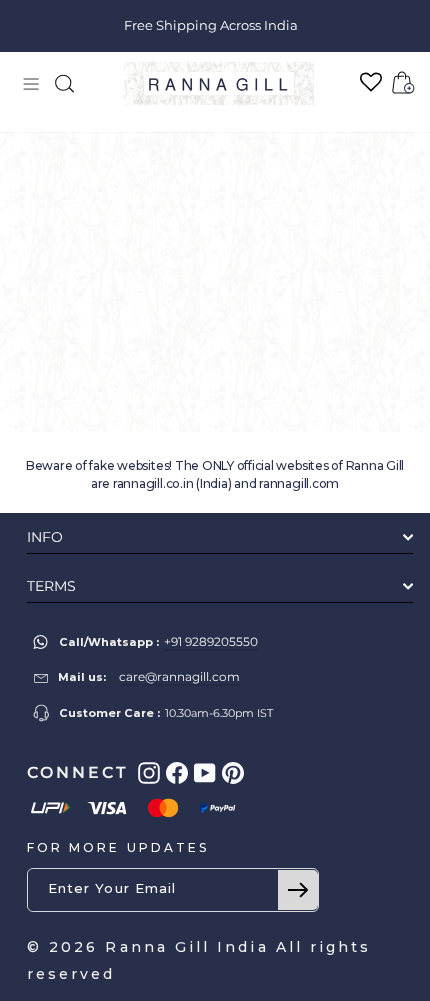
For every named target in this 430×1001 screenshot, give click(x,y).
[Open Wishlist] (371, 82)
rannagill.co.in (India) (172, 483)
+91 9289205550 (211, 641)
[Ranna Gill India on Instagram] (149, 773)
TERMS (51, 586)
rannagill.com (299, 483)
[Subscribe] (298, 890)
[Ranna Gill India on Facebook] (177, 773)
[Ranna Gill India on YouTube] (205, 773)
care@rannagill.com (179, 676)
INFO (45, 537)
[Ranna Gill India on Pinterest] (233, 773)
